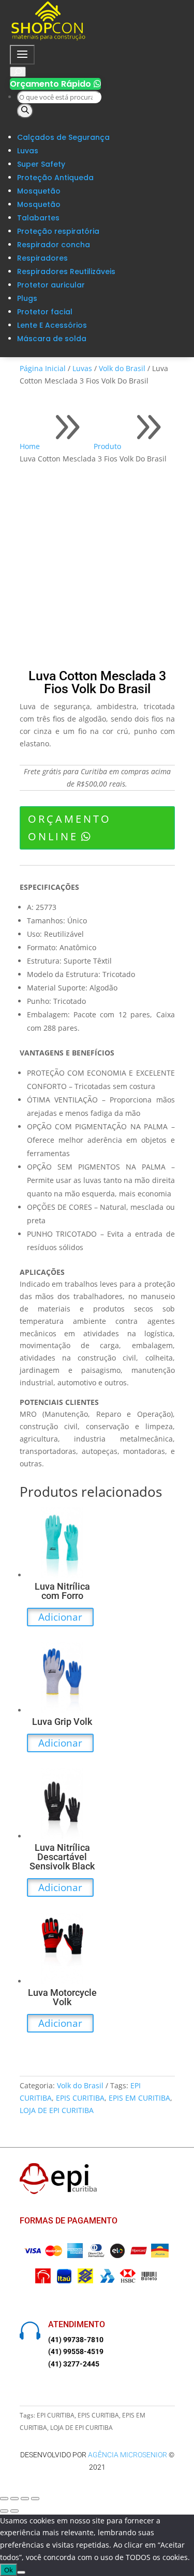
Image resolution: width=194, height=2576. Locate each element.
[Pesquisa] (25, 111)
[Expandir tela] (14, 2499)
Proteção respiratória (58, 231)
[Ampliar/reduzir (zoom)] (4, 2499)
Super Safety (41, 164)
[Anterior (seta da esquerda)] (4, 2511)
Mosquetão (39, 191)
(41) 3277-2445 (74, 2364)
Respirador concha (54, 245)
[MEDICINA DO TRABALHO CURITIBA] (49, 38)
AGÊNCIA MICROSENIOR (128, 2455)
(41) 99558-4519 (76, 2351)
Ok (9, 2570)
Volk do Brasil (122, 368)
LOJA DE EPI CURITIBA (57, 2110)
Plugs (27, 298)
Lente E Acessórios (52, 325)
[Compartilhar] (25, 2499)
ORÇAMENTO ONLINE (70, 828)
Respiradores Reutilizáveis (66, 271)
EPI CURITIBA (56, 2415)
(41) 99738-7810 (76, 2340)
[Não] (21, 2572)
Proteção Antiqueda (55, 178)
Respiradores (42, 258)
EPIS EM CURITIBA (139, 2098)
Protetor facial (45, 312)
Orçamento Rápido (55, 84)
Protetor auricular (51, 285)
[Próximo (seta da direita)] (14, 2511)
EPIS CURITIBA (80, 2098)
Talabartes (38, 218)
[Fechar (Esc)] (35, 2499)
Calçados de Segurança (63, 137)
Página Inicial (43, 368)
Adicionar (60, 1617)
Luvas (28, 151)
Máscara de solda (52, 339)
